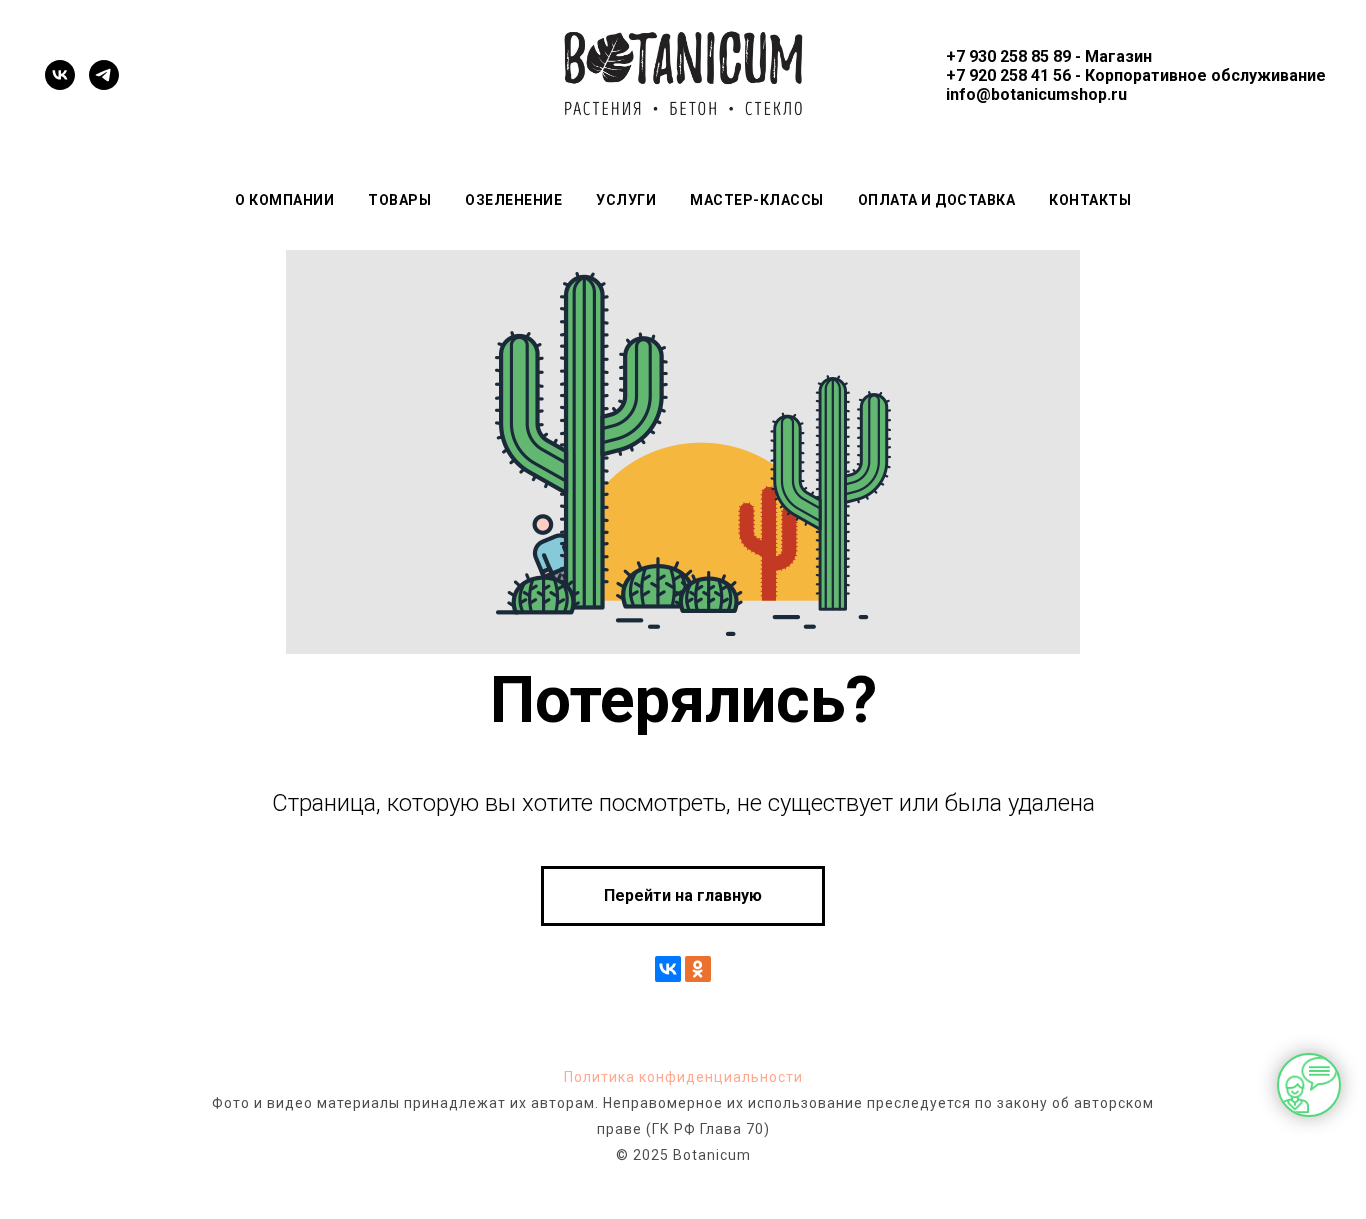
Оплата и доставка (937, 200)
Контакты (1090, 200)
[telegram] (104, 75)
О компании (284, 200)
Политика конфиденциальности (683, 1077)
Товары (399, 200)
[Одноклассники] (698, 969)
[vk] (60, 75)
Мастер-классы (757, 200)
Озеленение (513, 200)
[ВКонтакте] (668, 969)
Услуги (626, 200)
